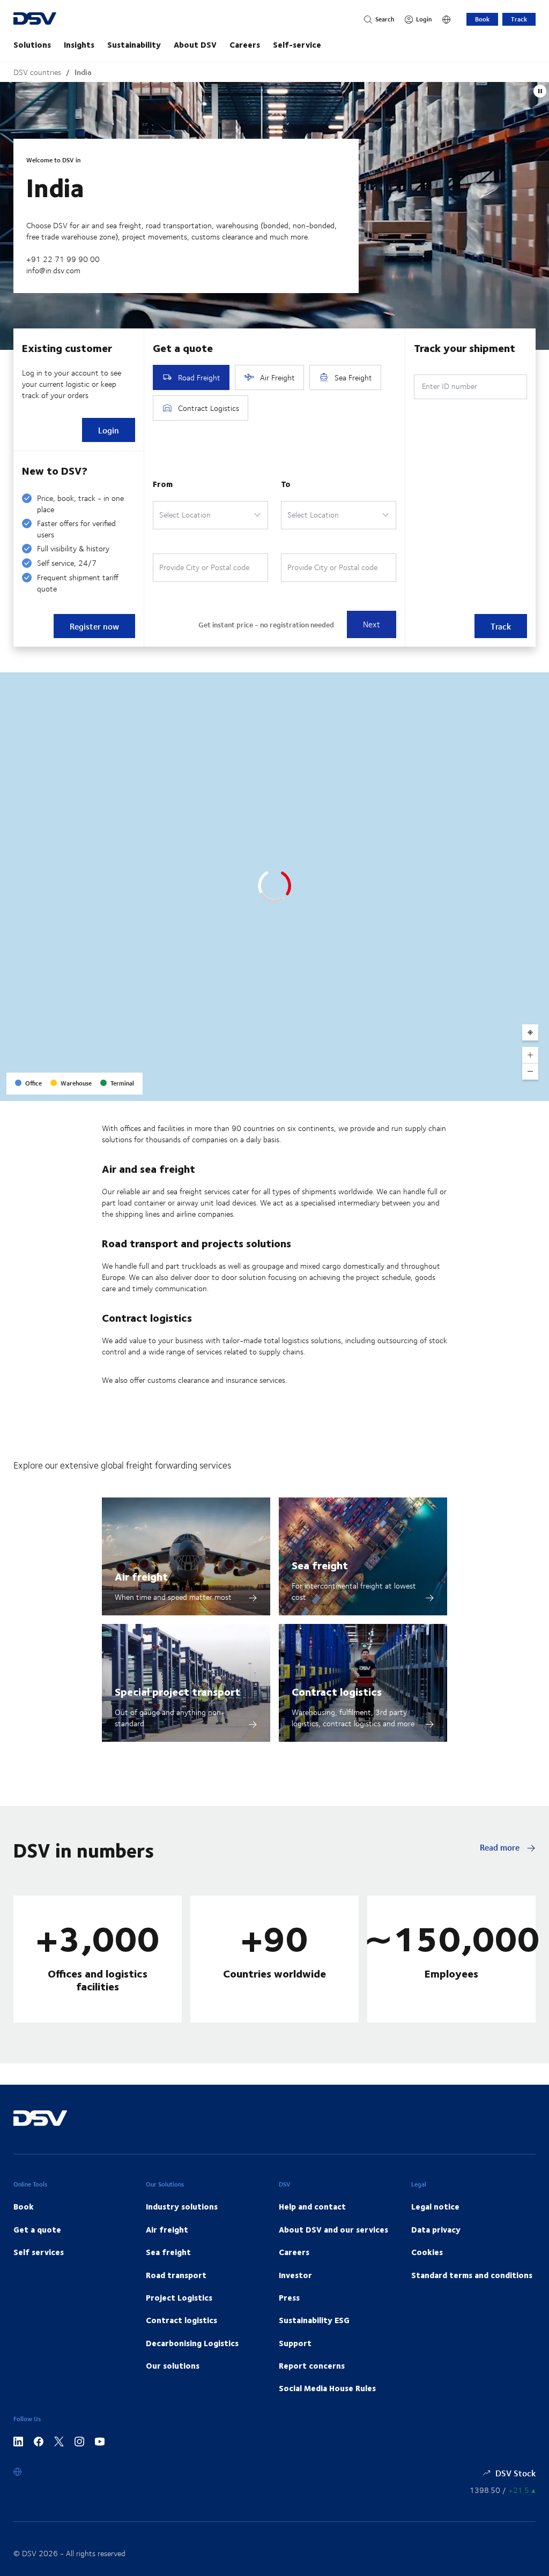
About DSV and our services (333, 2229)
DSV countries (37, 72)
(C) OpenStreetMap (500, 1089)
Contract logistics (337, 1691)
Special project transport (177, 1691)
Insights (79, 44)
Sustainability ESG (314, 2320)
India (83, 72)
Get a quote (37, 2229)
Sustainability (134, 44)
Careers (245, 44)
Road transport (176, 2275)
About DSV (195, 44)
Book (482, 19)
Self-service (297, 44)
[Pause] (540, 91)
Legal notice (435, 2206)
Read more (501, 1847)
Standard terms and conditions (472, 2275)
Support (295, 2343)
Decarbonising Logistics (192, 2343)
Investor (295, 2275)
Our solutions (173, 2365)
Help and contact (312, 2206)
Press (289, 2297)
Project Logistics (179, 2297)
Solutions (32, 44)
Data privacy (436, 2229)
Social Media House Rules (327, 2388)
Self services (39, 2252)
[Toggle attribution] (537, 1089)
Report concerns (312, 2365)
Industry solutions (182, 2206)
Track (519, 19)
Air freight (141, 1576)
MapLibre (453, 1089)
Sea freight (320, 1565)
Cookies (427, 2252)
